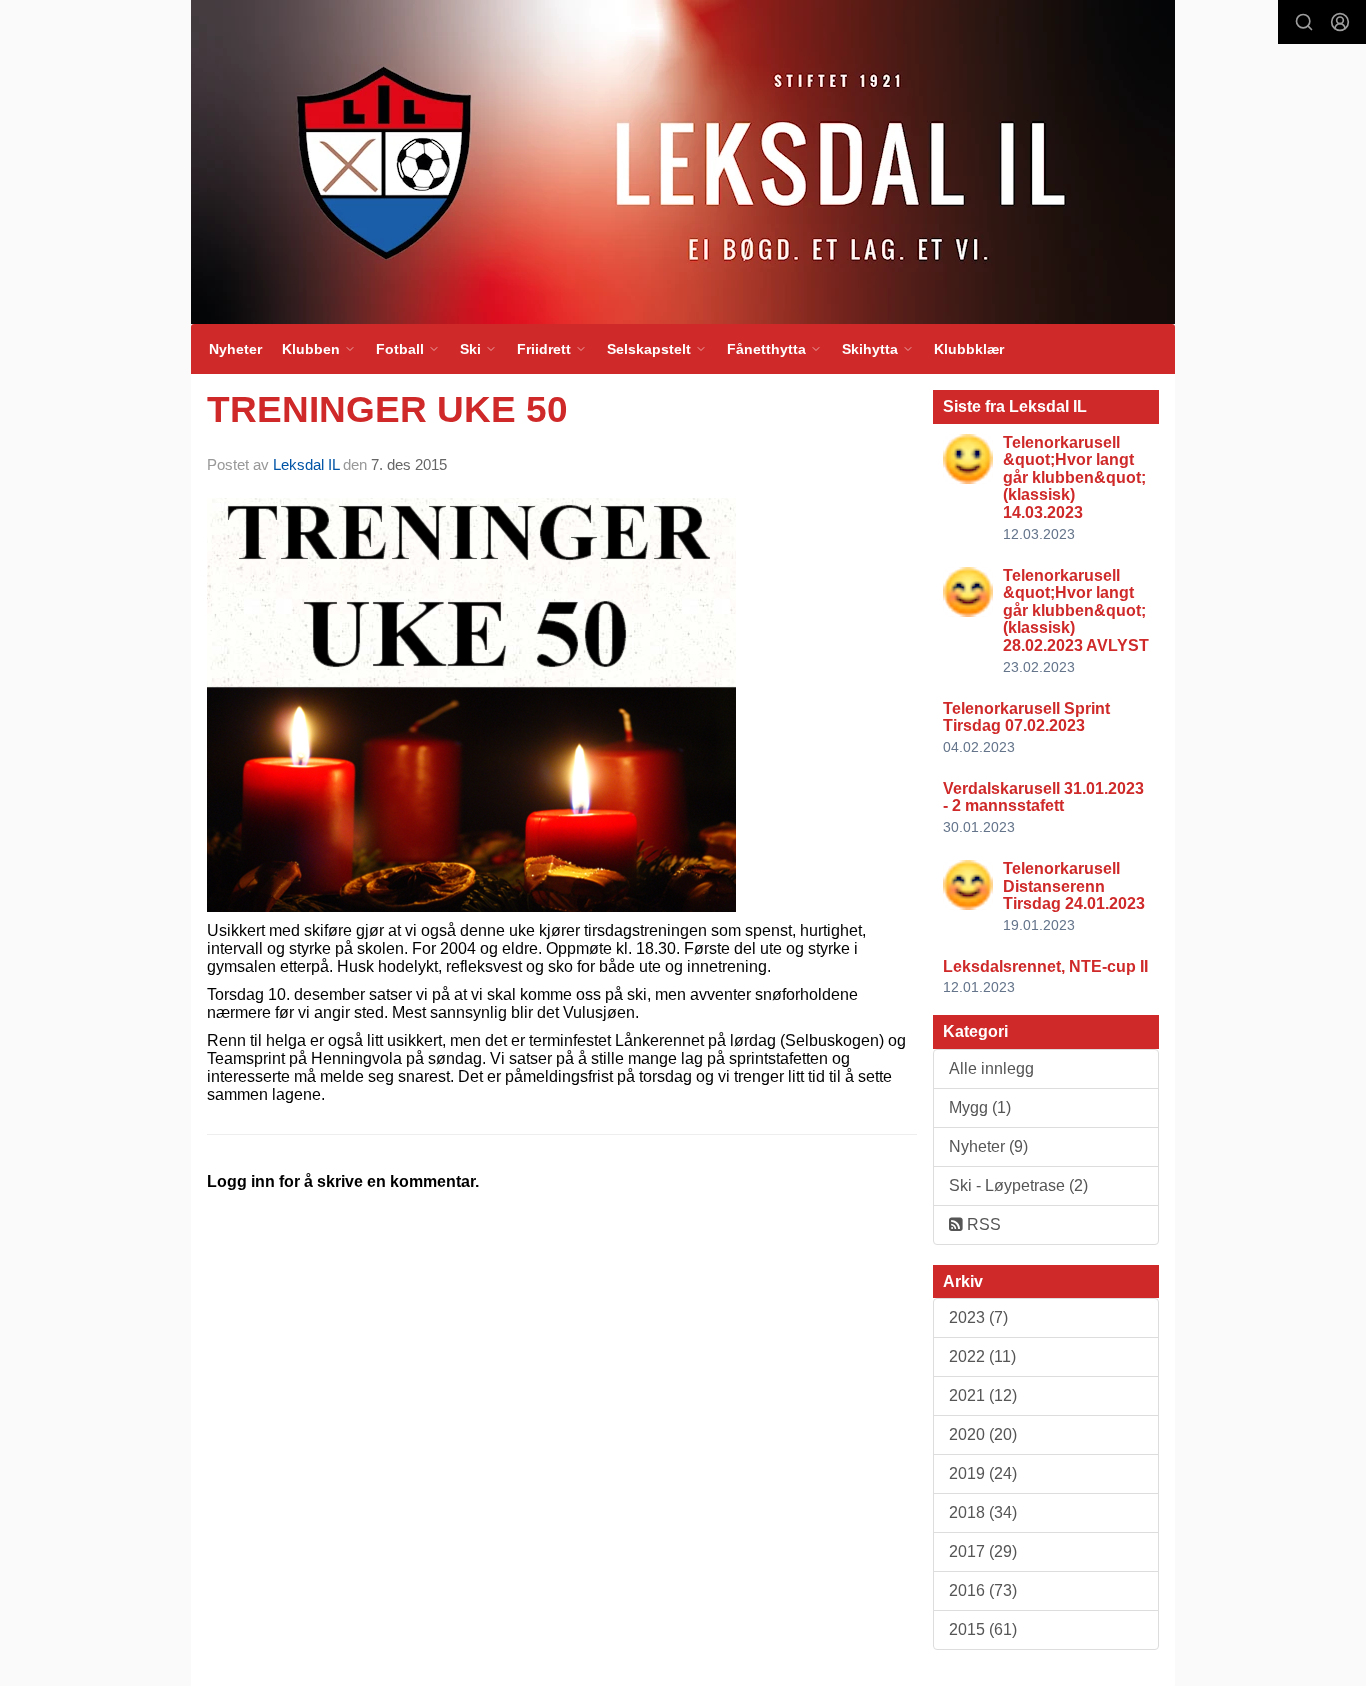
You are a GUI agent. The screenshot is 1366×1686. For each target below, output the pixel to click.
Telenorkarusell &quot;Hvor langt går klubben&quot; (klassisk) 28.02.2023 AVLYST (1076, 610)
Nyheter (235, 349)
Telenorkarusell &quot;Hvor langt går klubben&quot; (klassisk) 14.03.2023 (1074, 477)
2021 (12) (983, 1395)
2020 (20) (983, 1434)
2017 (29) (983, 1551)
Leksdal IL (306, 464)
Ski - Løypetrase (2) (1018, 1185)
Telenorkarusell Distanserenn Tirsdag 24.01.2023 (1074, 886)
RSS (982, 1224)
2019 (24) (983, 1473)
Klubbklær (969, 349)
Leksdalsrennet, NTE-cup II (1045, 966)
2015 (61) (983, 1629)
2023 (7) (978, 1317)
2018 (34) (983, 1512)
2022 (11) (982, 1356)
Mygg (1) (980, 1107)
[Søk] (1304, 22)
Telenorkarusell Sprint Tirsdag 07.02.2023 (1026, 717)
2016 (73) (983, 1590)
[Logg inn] (1340, 22)
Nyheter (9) (988, 1146)
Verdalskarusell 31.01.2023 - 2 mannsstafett (1043, 797)
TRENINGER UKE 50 (387, 409)
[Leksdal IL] (683, 162)
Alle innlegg (991, 1068)
